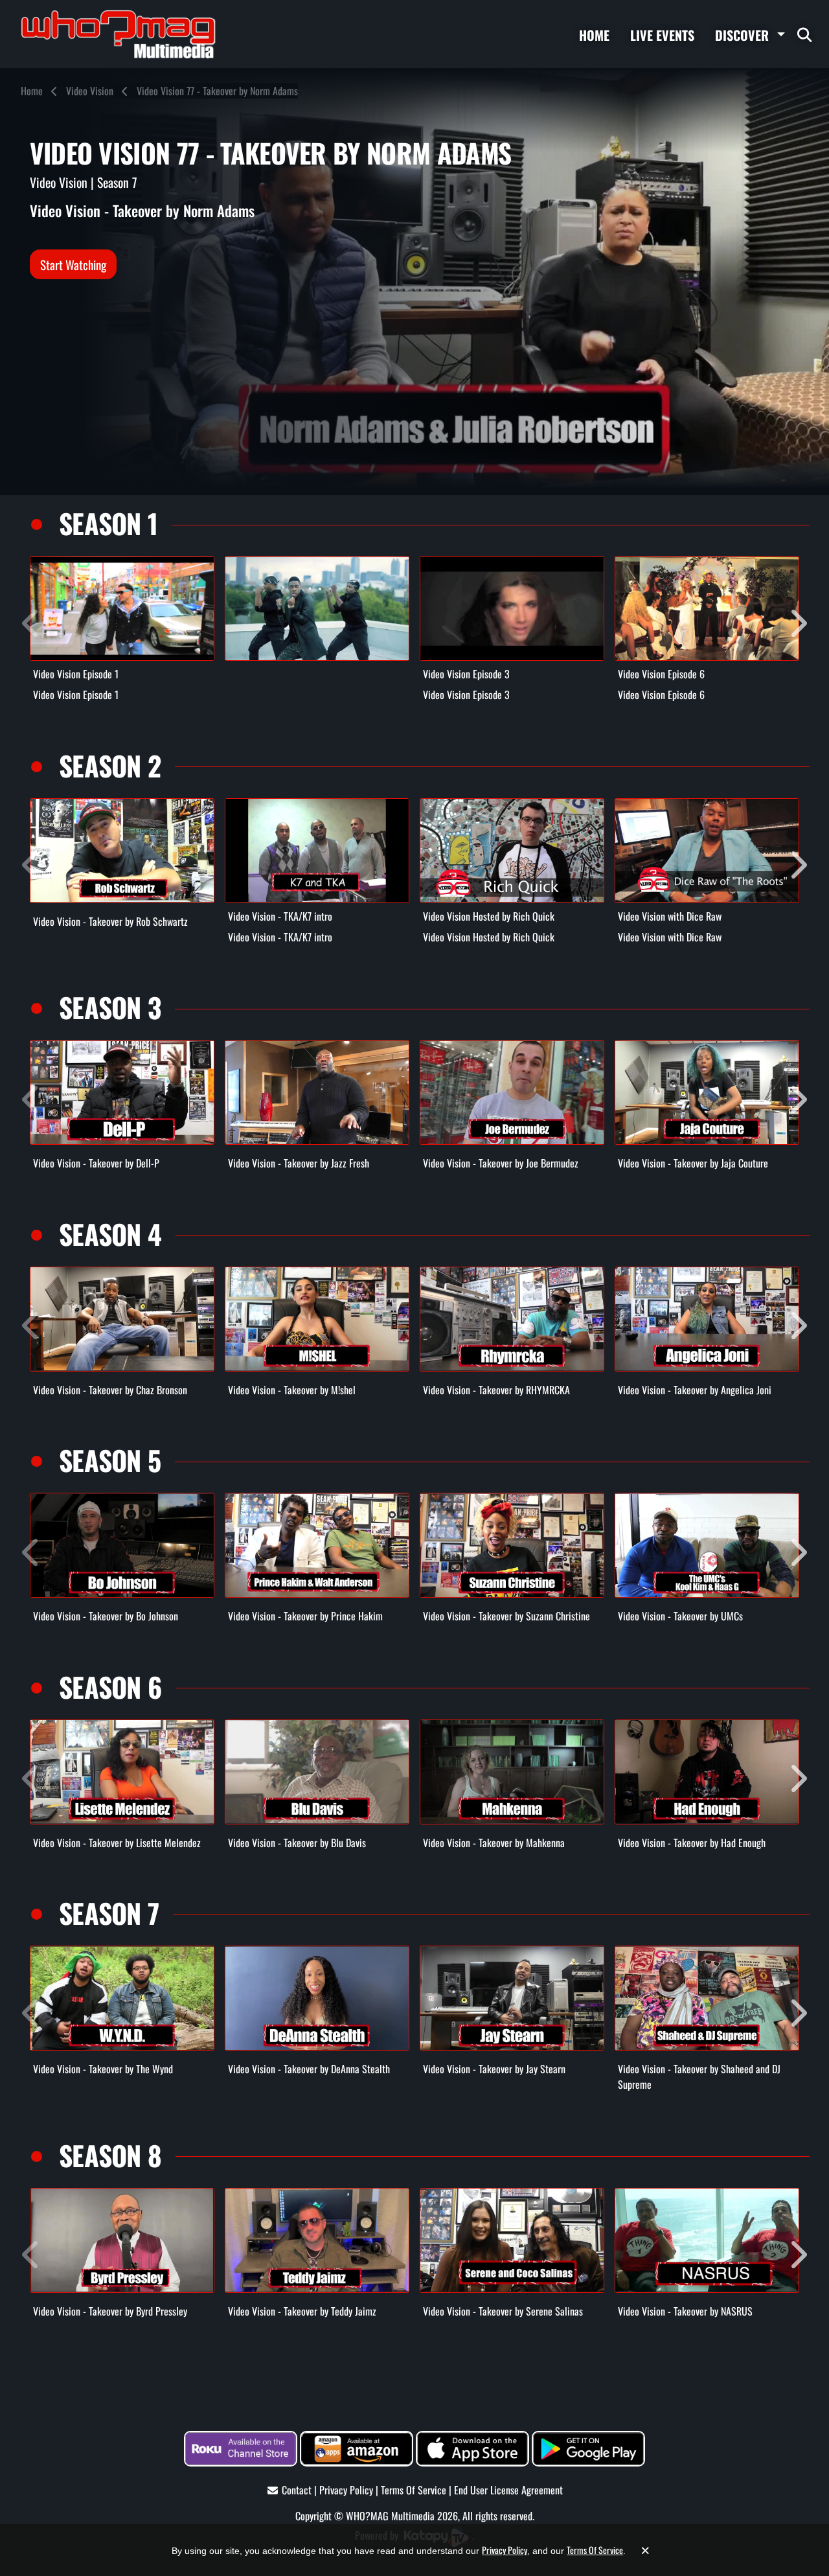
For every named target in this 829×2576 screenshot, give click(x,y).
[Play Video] (122, 608)
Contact (297, 2490)
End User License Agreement (508, 2490)
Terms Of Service (414, 2490)
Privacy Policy (346, 2490)
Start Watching (73, 264)
